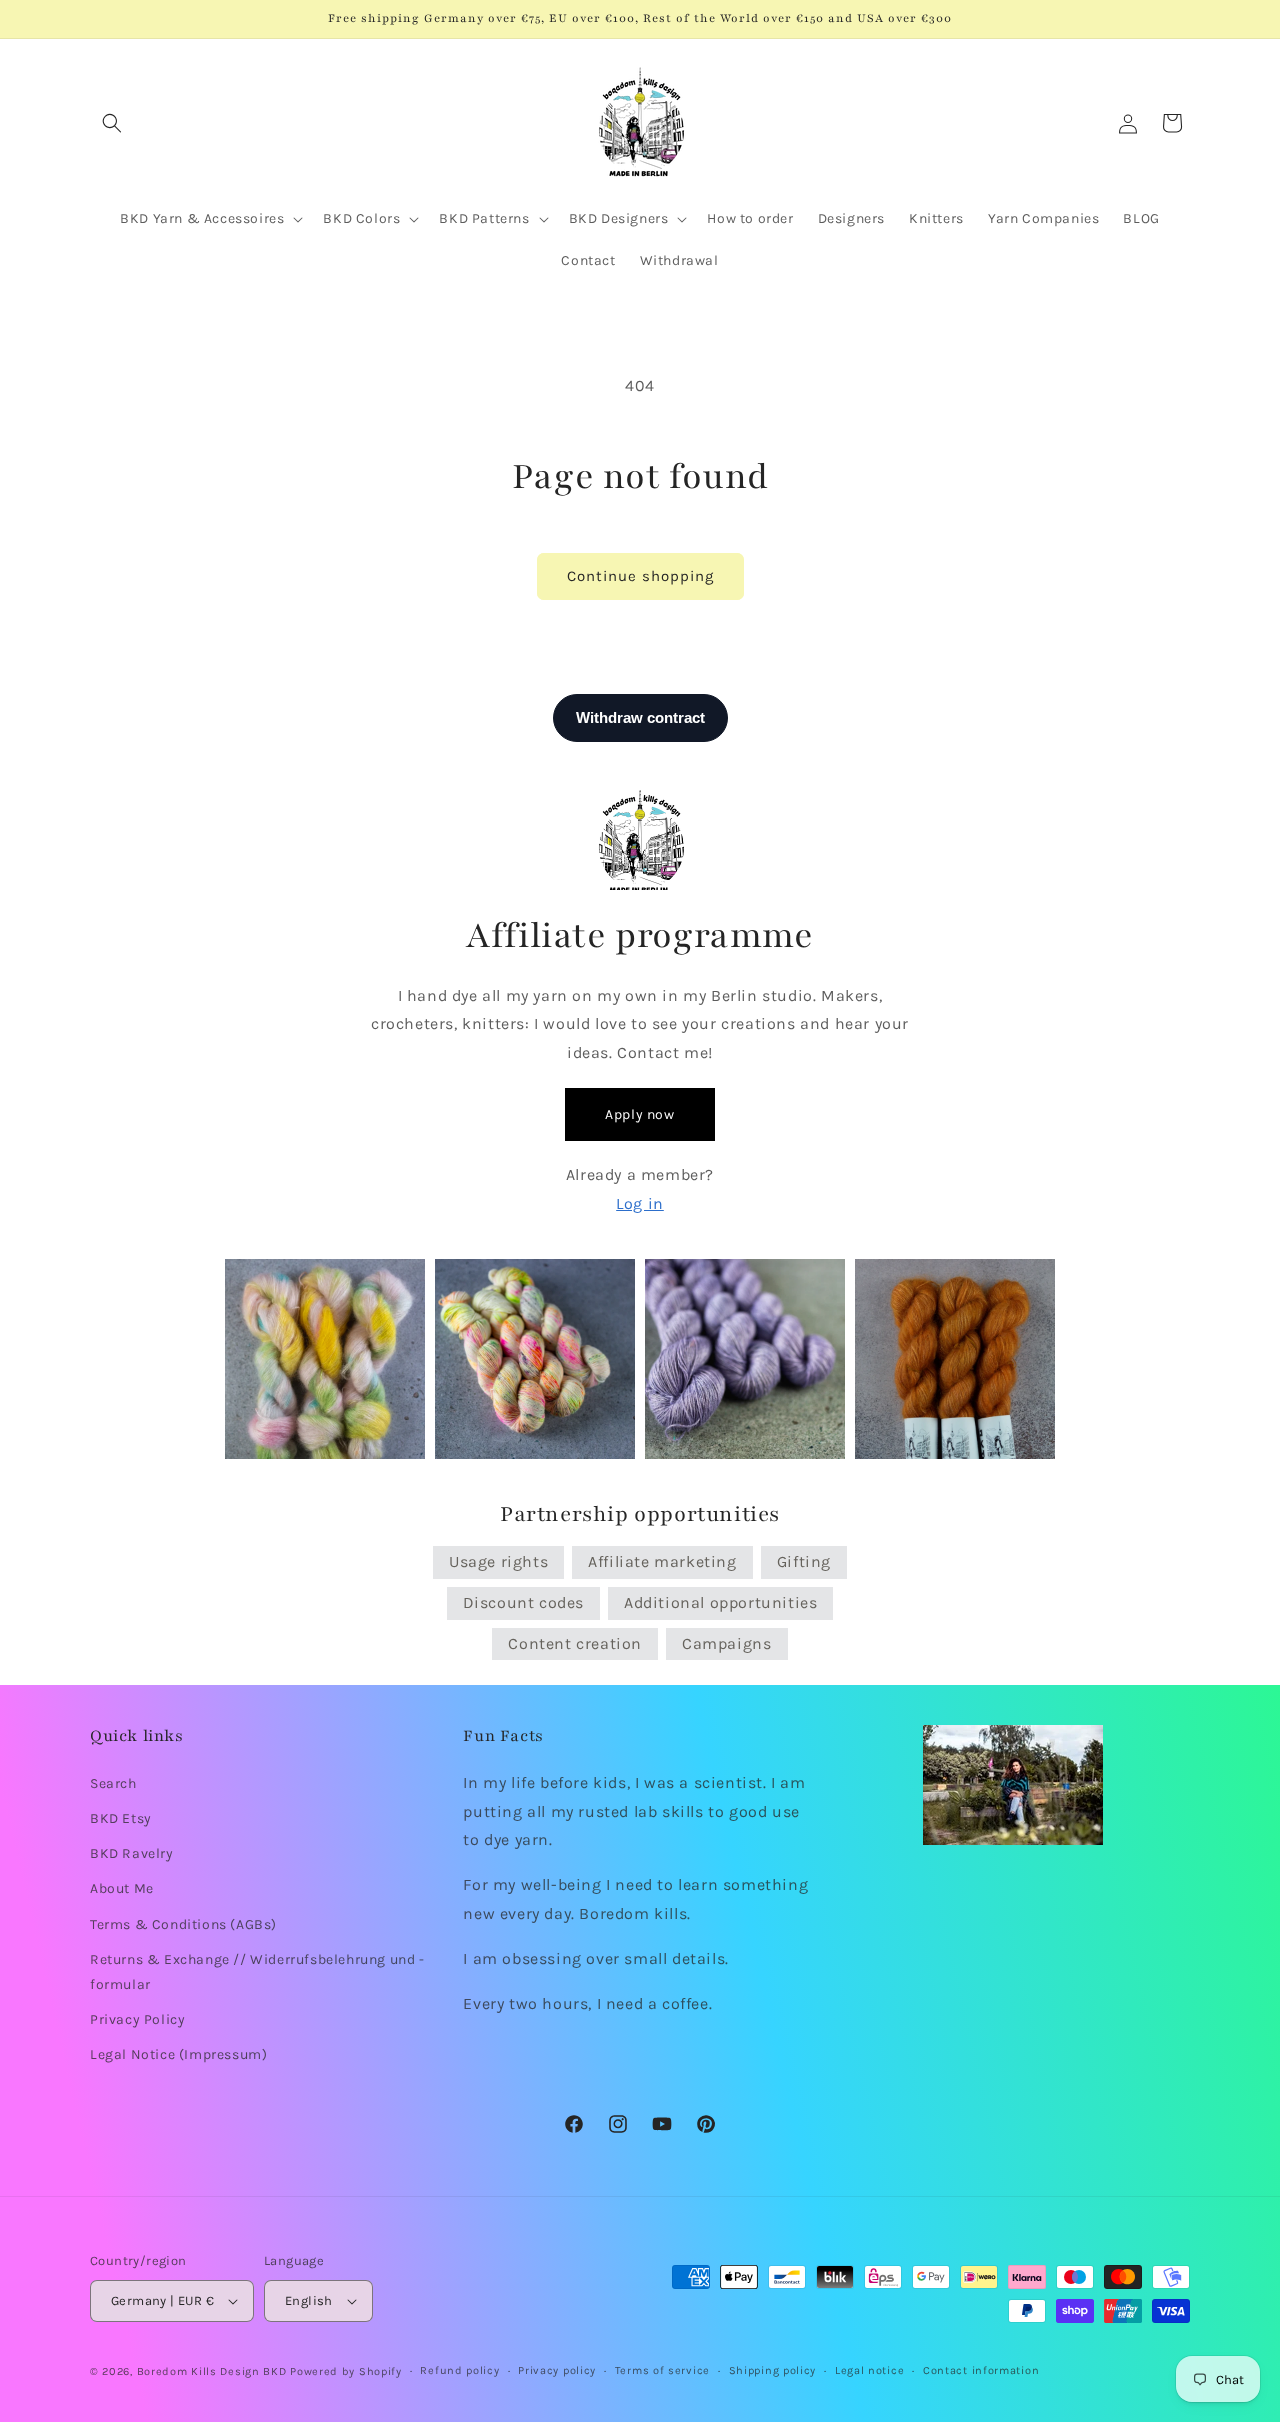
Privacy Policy (137, 2018)
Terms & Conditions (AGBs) (183, 1923)
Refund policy (459, 2370)
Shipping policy (773, 2370)
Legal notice (869, 2370)
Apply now (639, 1114)
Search (113, 1782)
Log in (640, 1203)
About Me (122, 1888)
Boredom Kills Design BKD (214, 2371)
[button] (112, 123)
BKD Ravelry (132, 1853)
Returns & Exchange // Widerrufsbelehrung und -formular (257, 1971)
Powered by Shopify (346, 2371)
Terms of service (662, 2370)
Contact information (981, 2370)
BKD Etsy (121, 1817)
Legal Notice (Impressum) (178, 2054)
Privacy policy (557, 2370)
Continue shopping (640, 576)
